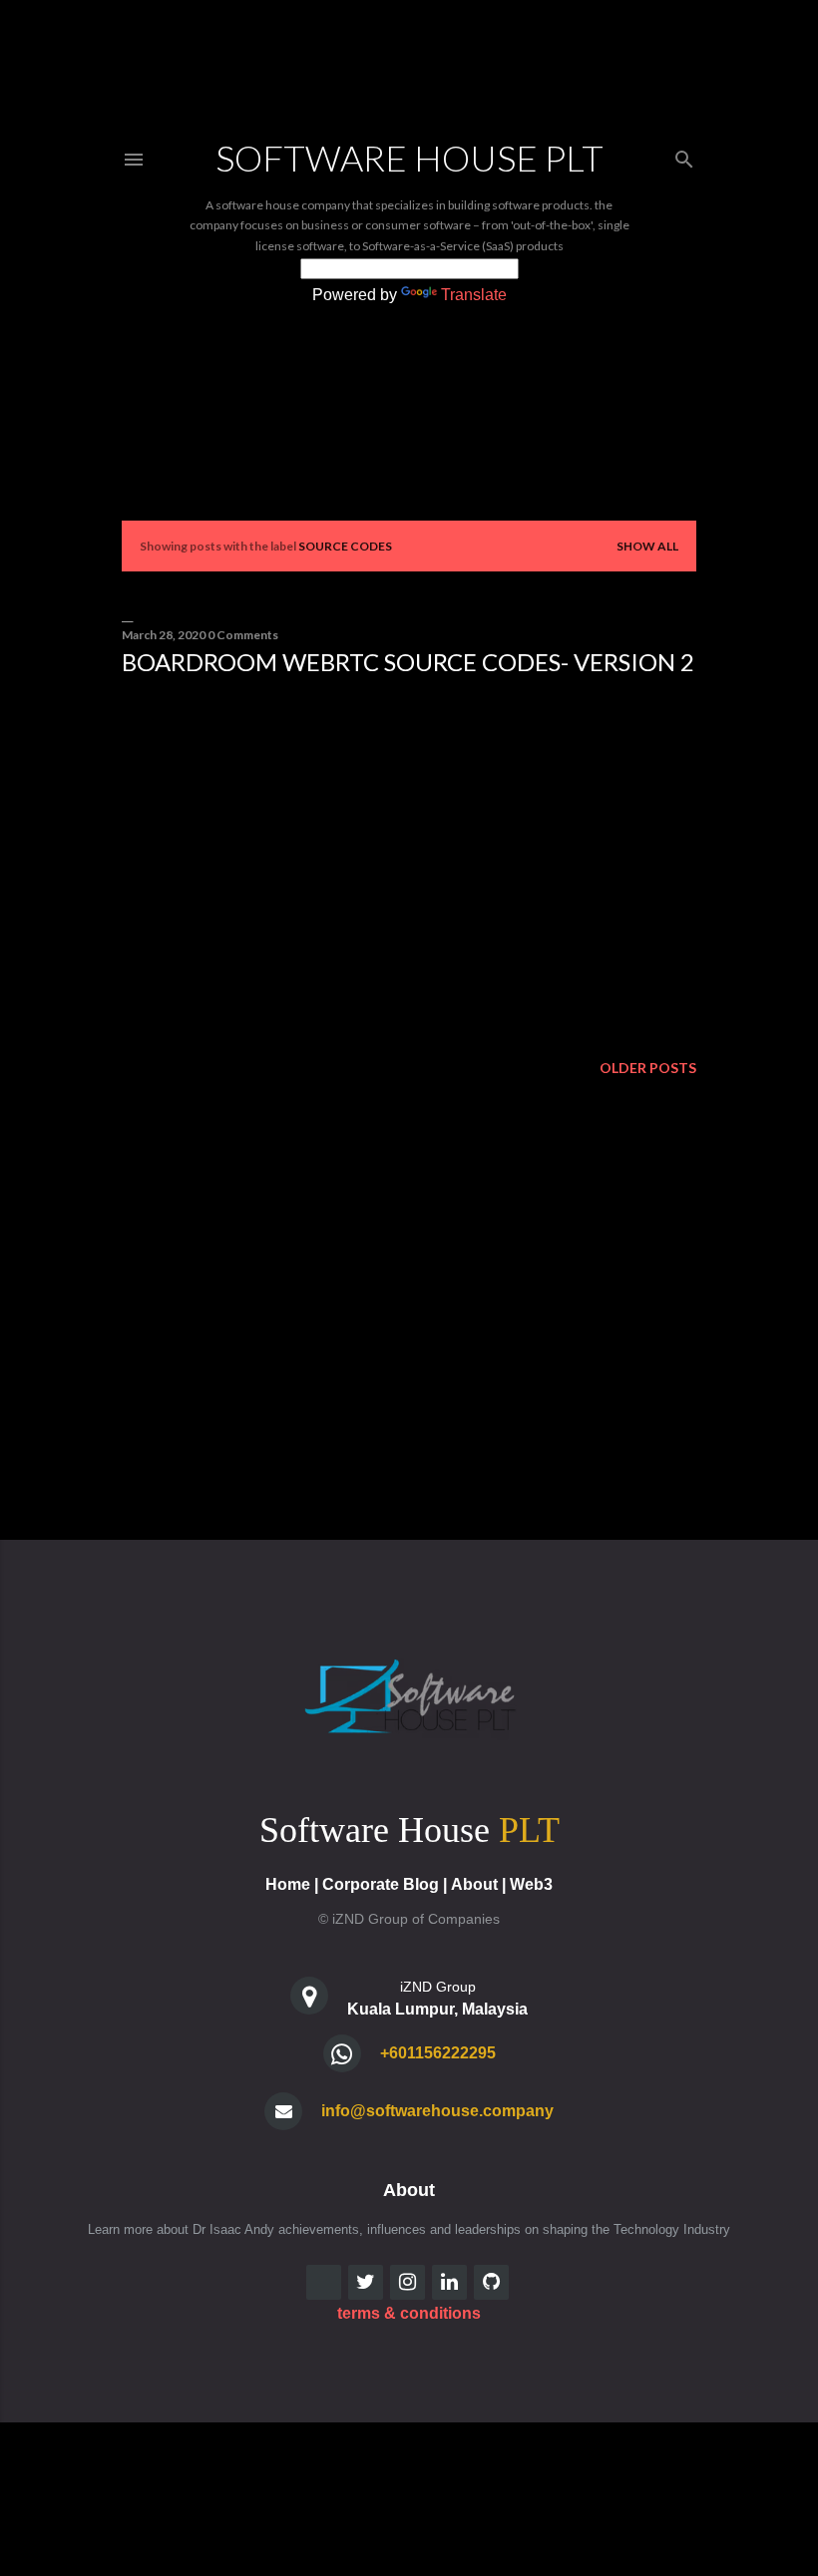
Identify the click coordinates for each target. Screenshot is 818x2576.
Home (288, 1884)
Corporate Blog (381, 1884)
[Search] (684, 155)
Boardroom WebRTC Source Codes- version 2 (408, 662)
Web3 (531, 1884)
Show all (647, 546)
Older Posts (648, 1068)
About (474, 1884)
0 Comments (243, 635)
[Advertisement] (409, 866)
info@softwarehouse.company (437, 2111)
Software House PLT (409, 158)
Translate (474, 295)
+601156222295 (438, 2053)
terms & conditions (409, 2313)
